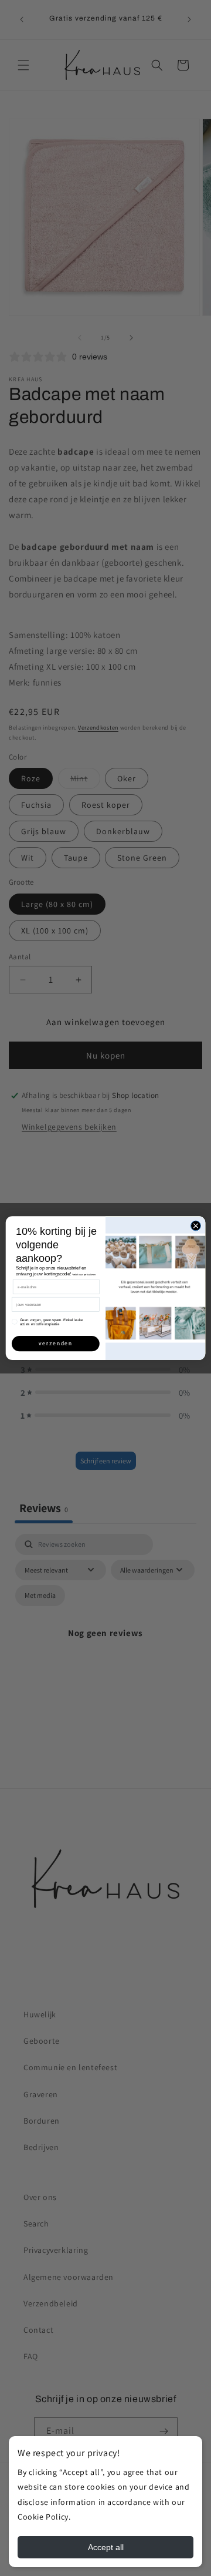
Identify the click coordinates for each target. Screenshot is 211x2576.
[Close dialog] (195, 1226)
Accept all (106, 2547)
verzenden (56, 1344)
